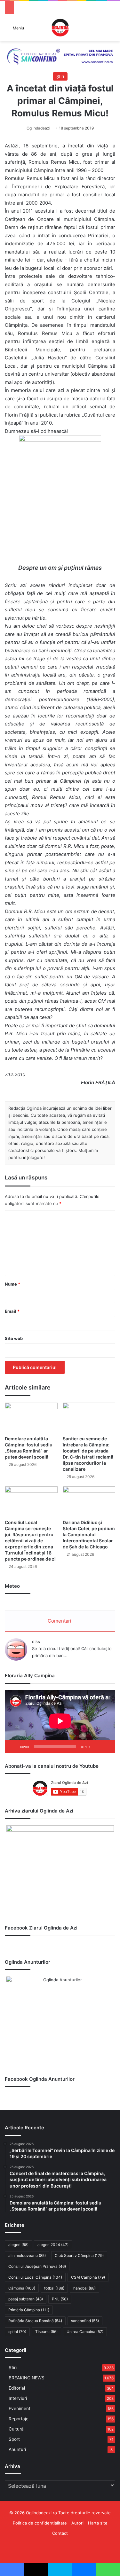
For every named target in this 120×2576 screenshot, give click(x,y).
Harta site (98, 2523)
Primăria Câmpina (29, 2310)
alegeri (18, 2245)
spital (17, 2332)
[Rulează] (13, 1747)
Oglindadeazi (38, 128)
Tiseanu (46, 2332)
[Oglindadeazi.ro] (60, 28)
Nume (12, 1284)
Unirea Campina (85, 2332)
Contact (60, 2533)
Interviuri (18, 2398)
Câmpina (22, 2288)
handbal (84, 2288)
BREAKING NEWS (27, 2378)
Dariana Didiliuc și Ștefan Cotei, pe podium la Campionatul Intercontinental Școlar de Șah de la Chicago (89, 1535)
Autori (77, 2523)
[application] (60, 1722)
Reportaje (19, 2419)
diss (36, 1641)
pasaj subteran (26, 2299)
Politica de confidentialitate (40, 2523)
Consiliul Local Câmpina (35, 2277)
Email (12, 1311)
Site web (14, 1338)
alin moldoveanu (27, 2255)
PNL (60, 2299)
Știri (60, 76)
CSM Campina (88, 2277)
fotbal (54, 2288)
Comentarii (60, 1621)
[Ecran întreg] (107, 1747)
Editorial (17, 2388)
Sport (14, 2439)
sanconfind (85, 2321)
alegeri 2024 (53, 2245)
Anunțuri (17, 2449)
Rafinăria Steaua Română (35, 2321)
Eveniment (20, 2408)
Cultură (16, 2429)
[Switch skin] (112, 30)
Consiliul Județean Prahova (37, 2266)
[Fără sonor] (97, 1747)
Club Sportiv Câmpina (79, 2255)
